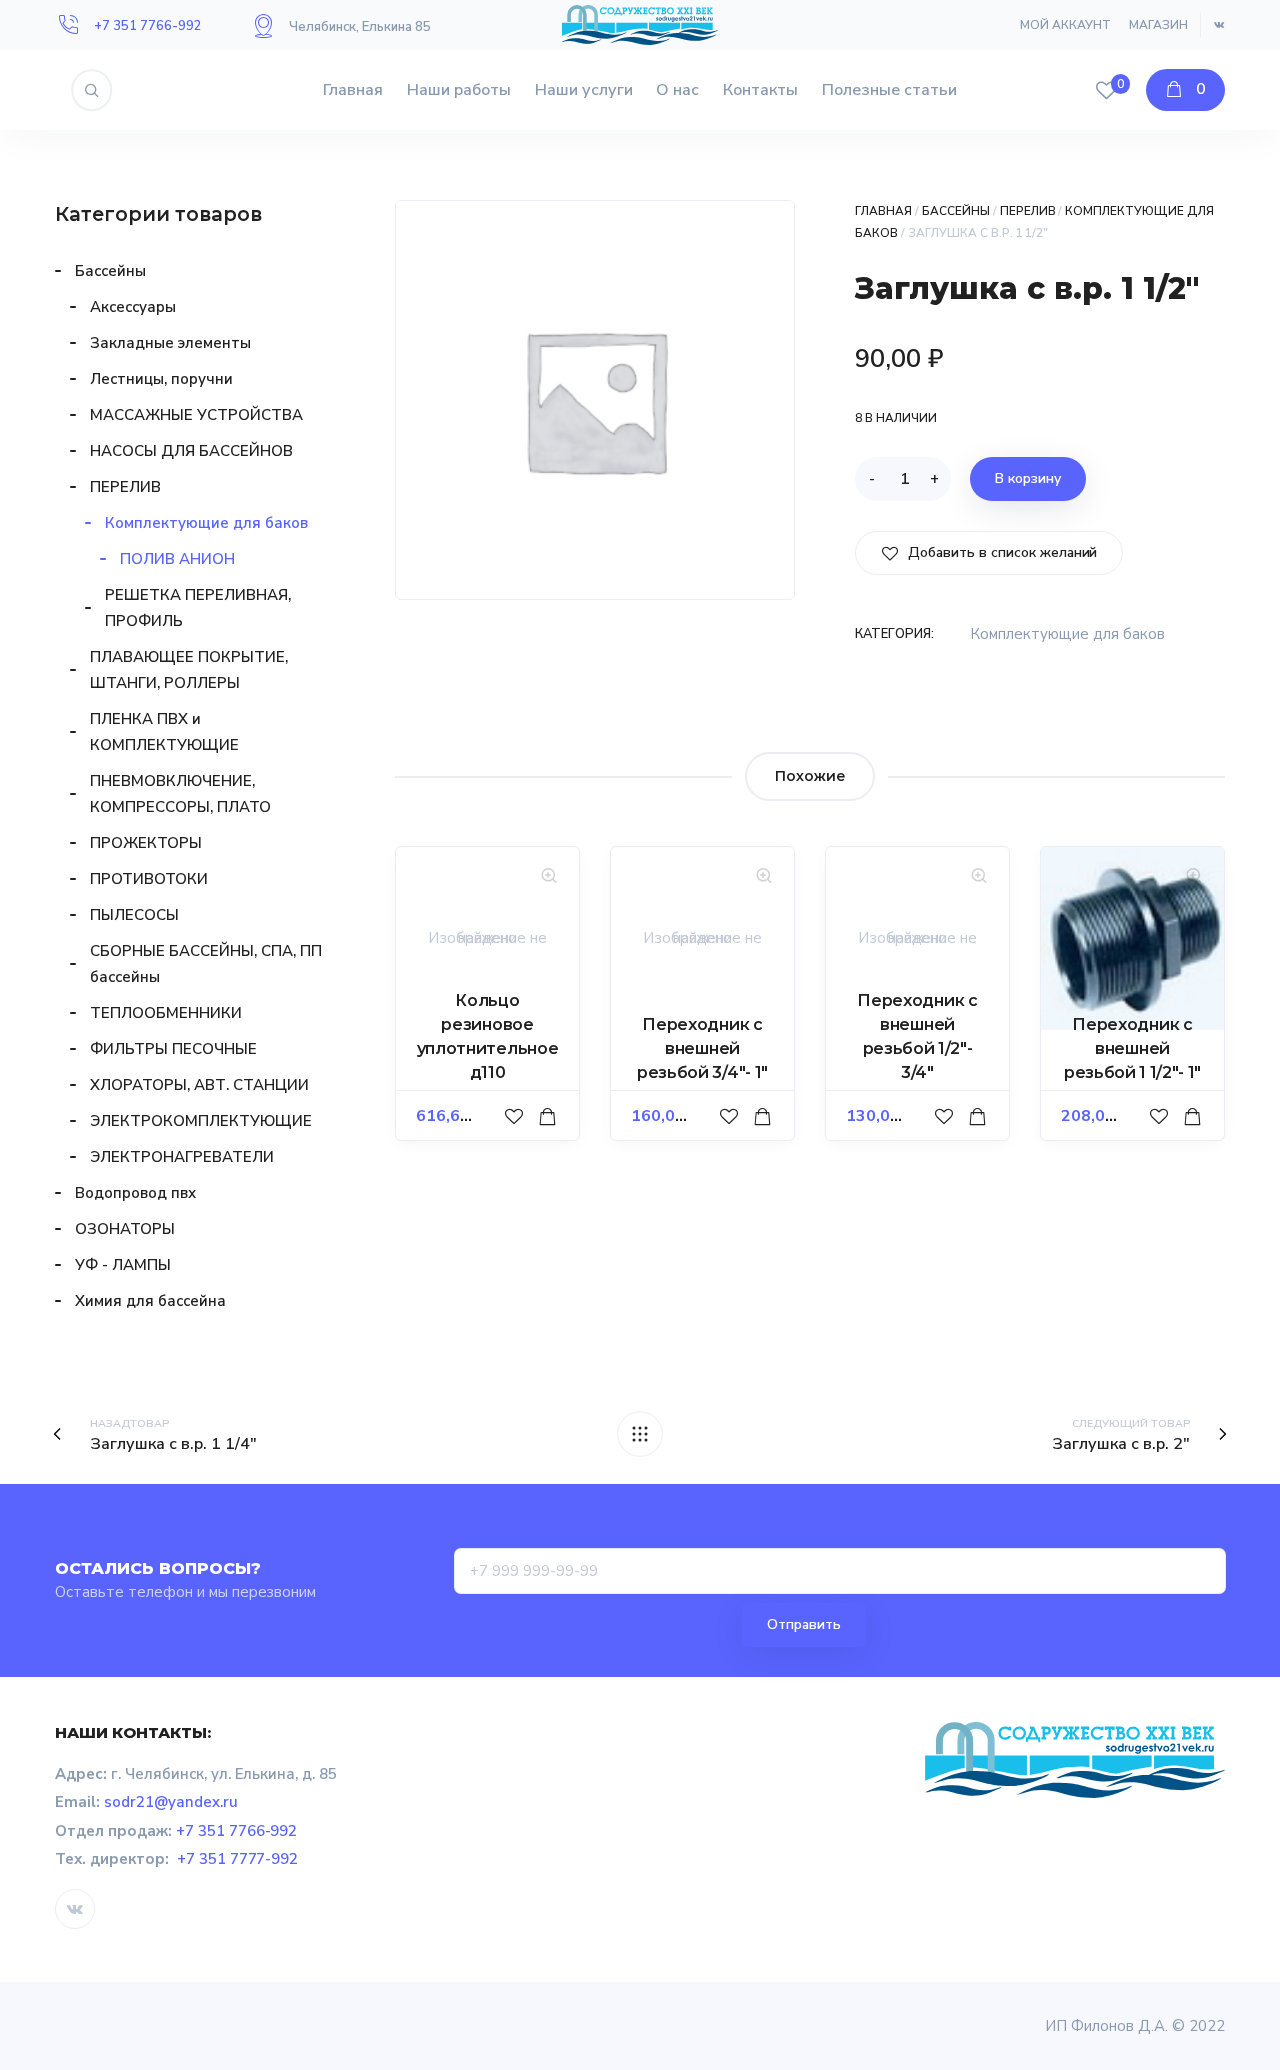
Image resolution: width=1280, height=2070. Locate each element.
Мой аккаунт (1065, 25)
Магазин (1158, 25)
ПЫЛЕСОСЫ (134, 915)
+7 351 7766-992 (148, 26)
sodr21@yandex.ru (171, 1802)
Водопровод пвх (135, 1193)
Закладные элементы (170, 343)
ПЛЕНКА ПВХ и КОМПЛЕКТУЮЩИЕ (164, 732)
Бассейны (956, 211)
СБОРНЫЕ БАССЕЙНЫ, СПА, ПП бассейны (206, 964)
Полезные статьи (889, 90)
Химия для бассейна (150, 1301)
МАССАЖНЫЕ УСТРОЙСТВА (196, 415)
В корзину (1028, 478)
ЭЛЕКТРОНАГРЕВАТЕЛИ (182, 1157)
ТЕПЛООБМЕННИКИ (166, 1013)
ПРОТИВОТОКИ (149, 879)
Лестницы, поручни (161, 379)
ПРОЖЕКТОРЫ (146, 843)
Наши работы (459, 90)
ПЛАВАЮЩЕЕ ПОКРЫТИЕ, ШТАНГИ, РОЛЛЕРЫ (189, 670)
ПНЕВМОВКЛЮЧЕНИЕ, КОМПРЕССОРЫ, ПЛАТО (180, 794)
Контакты (760, 90)
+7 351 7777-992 (238, 1859)
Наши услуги (584, 90)
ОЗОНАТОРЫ (125, 1229)
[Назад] (640, 1434)
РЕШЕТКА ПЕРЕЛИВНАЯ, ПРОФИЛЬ (198, 608)
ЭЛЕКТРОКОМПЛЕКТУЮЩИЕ (201, 1121)
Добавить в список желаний (1000, 552)
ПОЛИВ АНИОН (177, 559)
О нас (677, 90)
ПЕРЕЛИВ (1028, 211)
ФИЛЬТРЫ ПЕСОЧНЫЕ (173, 1049)
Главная (353, 90)
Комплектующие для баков (1067, 634)
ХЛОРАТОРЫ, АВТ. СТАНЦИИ (199, 1085)
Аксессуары (133, 307)
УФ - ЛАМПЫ (123, 1265)
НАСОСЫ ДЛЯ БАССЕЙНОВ (191, 451)
